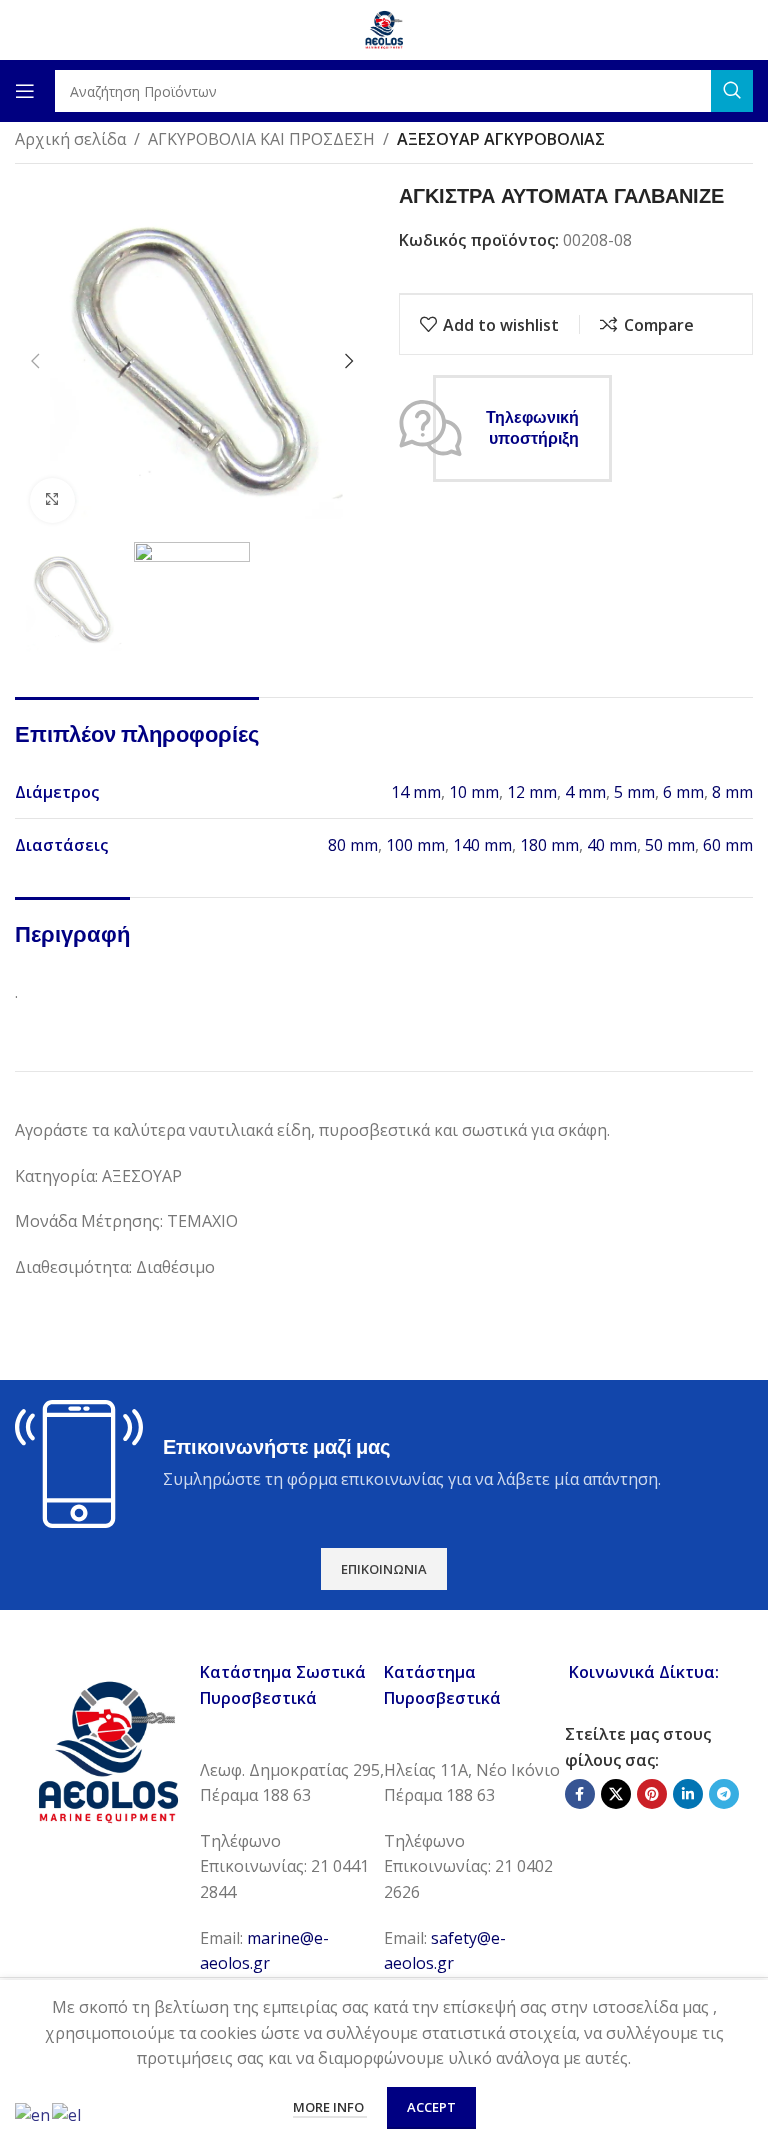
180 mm (549, 845)
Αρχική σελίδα (70, 139)
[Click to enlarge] (52, 500)
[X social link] (616, 1794)
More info (330, 2107)
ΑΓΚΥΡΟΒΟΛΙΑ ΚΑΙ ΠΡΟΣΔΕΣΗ (261, 139)
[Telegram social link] (724, 1794)
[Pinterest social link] (652, 1794)
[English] (33, 2114)
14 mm (416, 792)
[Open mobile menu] (25, 91)
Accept (431, 2107)
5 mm (634, 792)
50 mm (670, 845)
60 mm (728, 845)
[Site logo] (384, 28)
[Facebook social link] (580, 1794)
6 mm (683, 792)
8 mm (732, 792)
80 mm (353, 845)
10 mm (474, 792)
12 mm (532, 792)
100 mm (415, 845)
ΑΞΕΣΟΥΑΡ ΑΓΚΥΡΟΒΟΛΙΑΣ (501, 139)
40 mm (612, 845)
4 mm (585, 792)
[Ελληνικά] (67, 2114)
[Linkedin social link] (688, 1794)
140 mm (482, 845)
